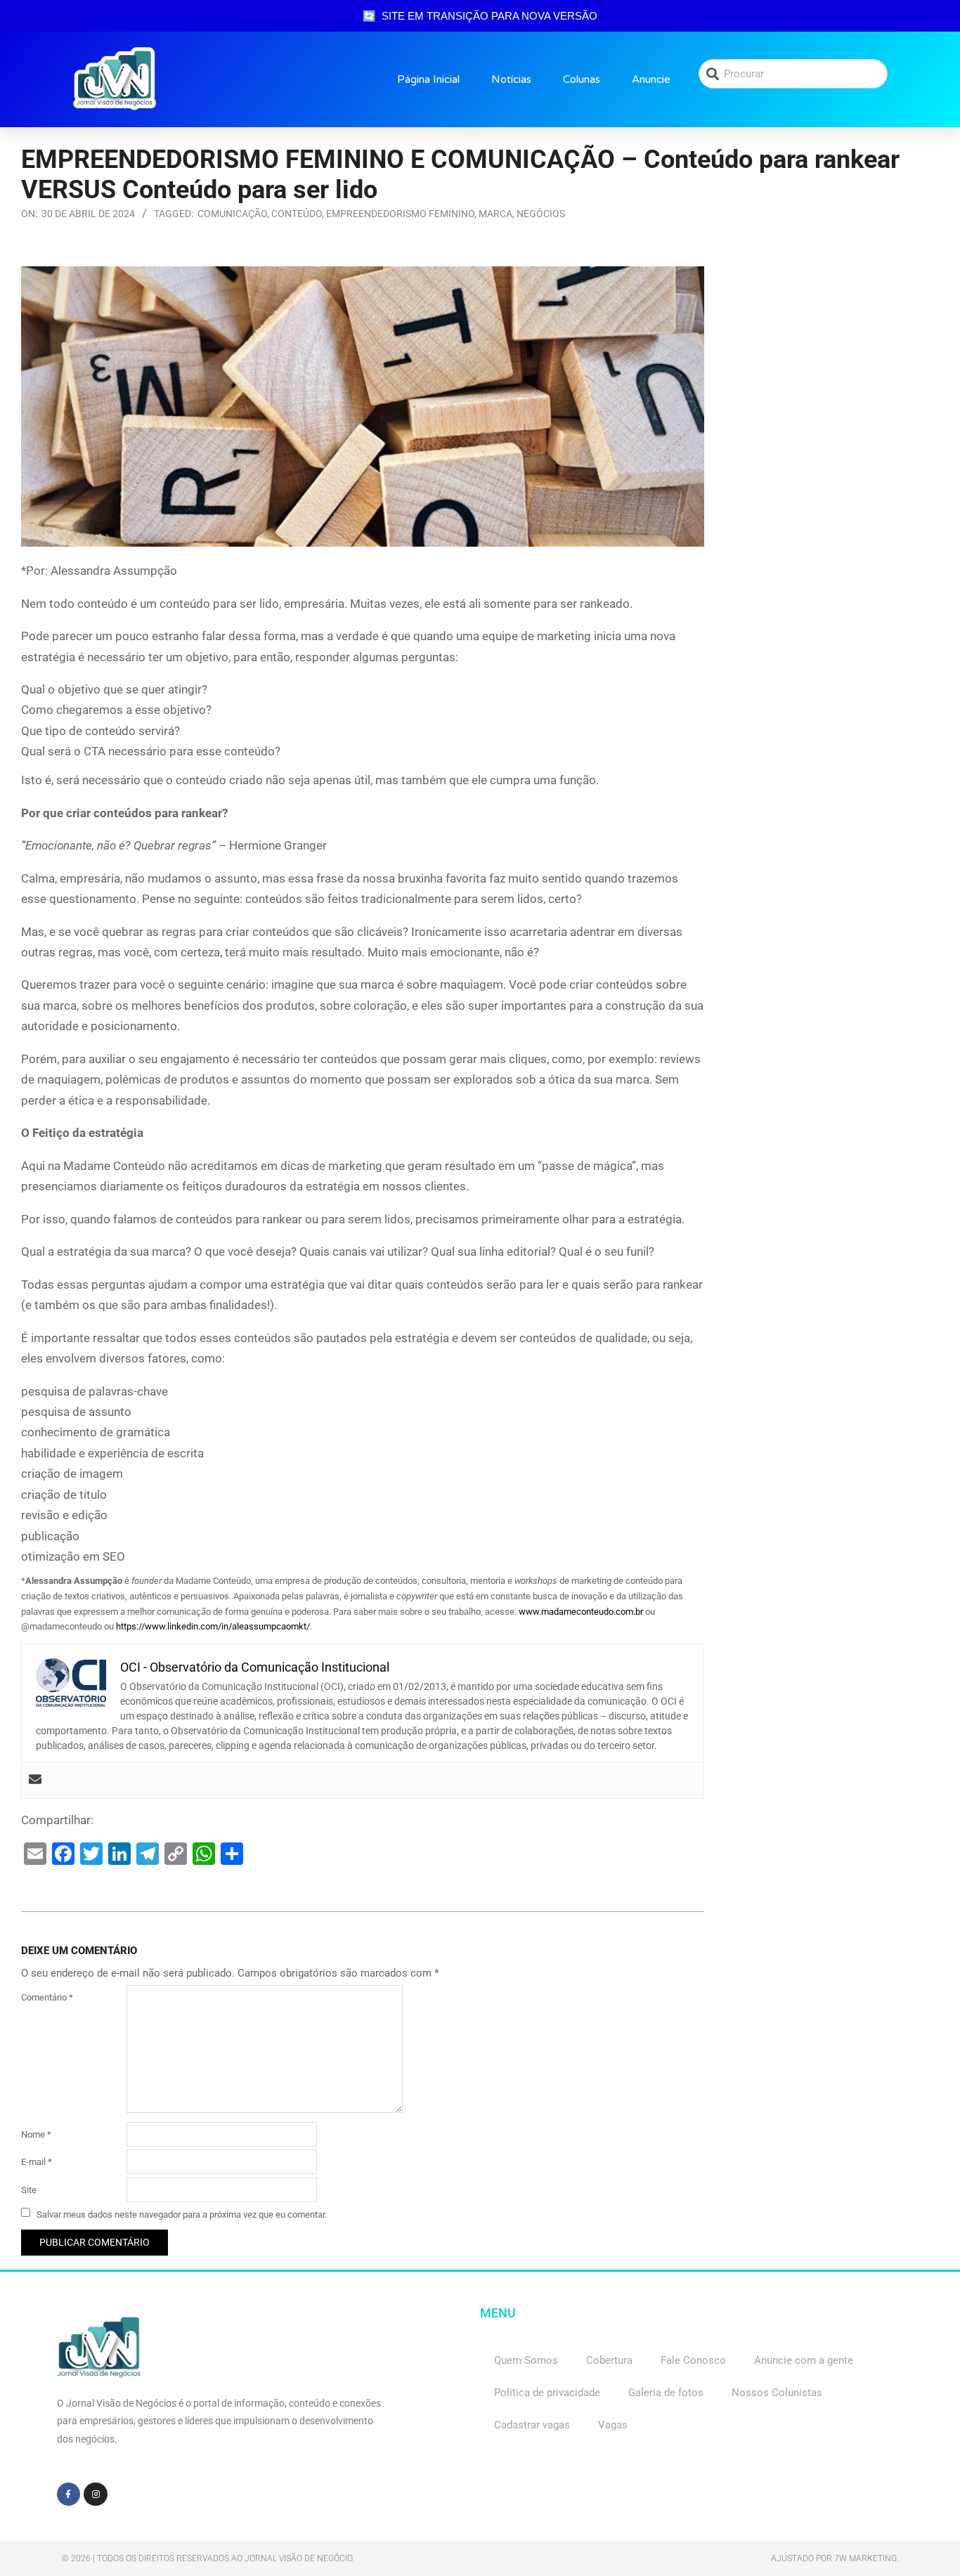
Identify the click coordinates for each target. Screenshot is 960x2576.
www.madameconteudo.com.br (581, 1612)
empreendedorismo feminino (400, 214)
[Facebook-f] (69, 2494)
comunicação (232, 214)
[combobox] (793, 74)
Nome (36, 2134)
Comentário (47, 1997)
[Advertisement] (832, 354)
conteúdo (297, 214)
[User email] (35, 1780)
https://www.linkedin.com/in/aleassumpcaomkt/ (213, 1626)
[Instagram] (96, 2494)
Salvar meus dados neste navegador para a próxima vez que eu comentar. (182, 2214)
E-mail (37, 2162)
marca (495, 214)
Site (29, 2190)
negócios (541, 214)
